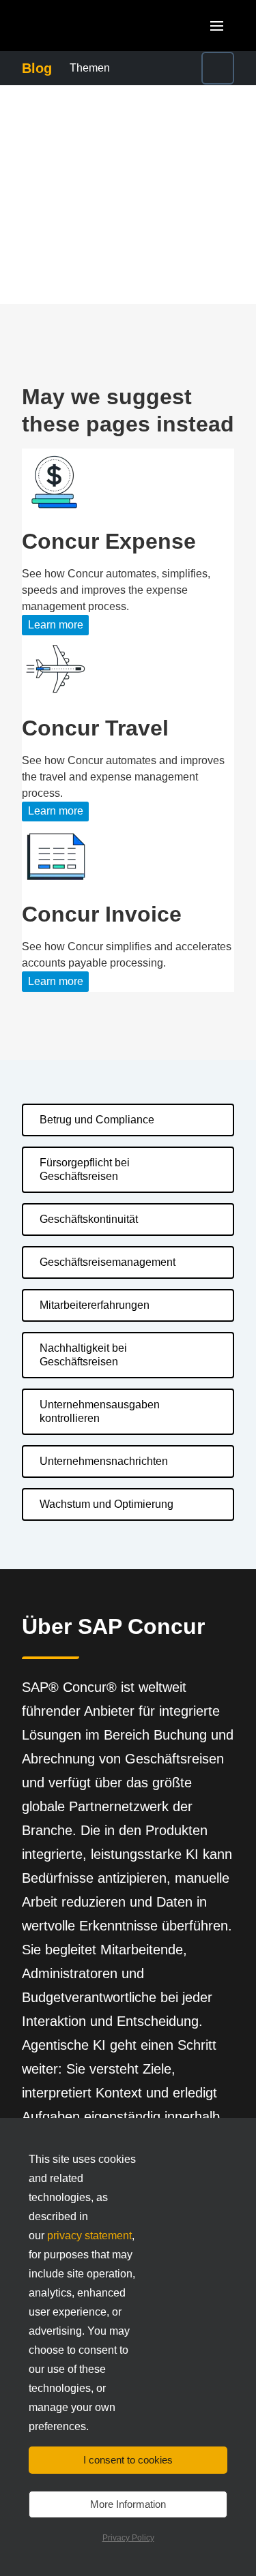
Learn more (56, 625)
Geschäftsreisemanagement (108, 1262)
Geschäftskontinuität (89, 1219)
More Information (128, 2504)
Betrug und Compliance (97, 1120)
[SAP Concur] (85, 26)
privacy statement (89, 2236)
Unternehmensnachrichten (104, 1461)
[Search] (218, 68)
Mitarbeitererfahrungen (95, 1305)
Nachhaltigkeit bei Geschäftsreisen (83, 1355)
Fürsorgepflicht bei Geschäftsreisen (85, 1169)
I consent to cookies (128, 2460)
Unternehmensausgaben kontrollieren (100, 1411)
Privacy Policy (128, 2538)
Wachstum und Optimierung (106, 1504)
